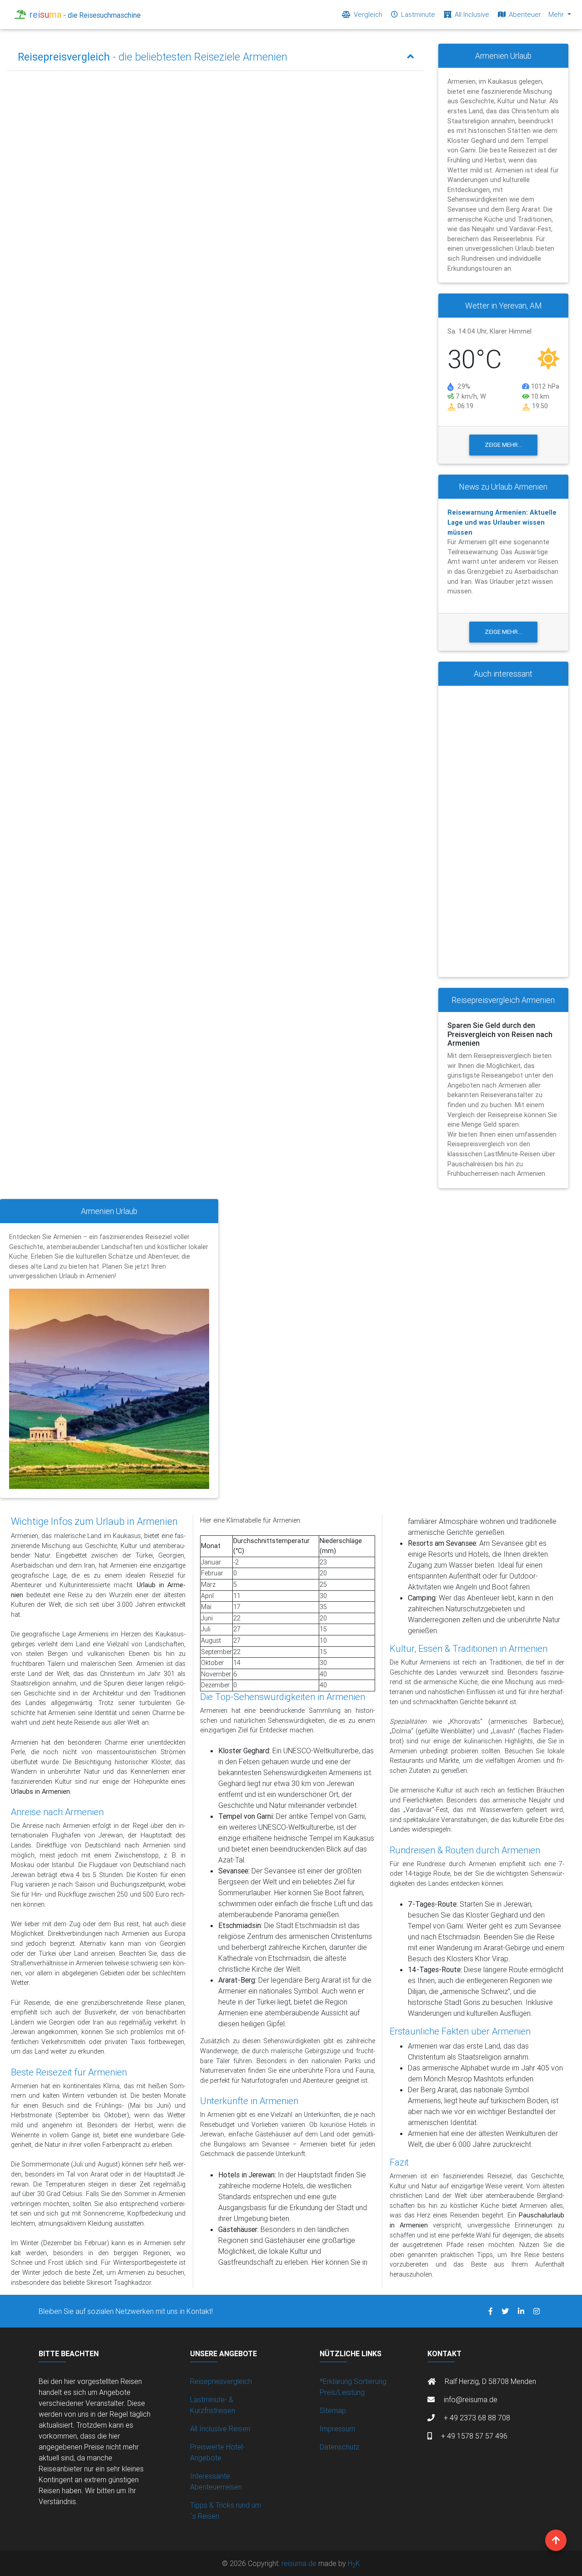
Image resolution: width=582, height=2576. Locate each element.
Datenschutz (339, 2447)
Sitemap (333, 2410)
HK (354, 2563)
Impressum (337, 2429)
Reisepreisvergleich (221, 2381)
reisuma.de (300, 2563)
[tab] (216, 57)
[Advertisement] (503, 831)
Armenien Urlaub (109, 1211)
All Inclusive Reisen (220, 2429)
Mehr (557, 14)
